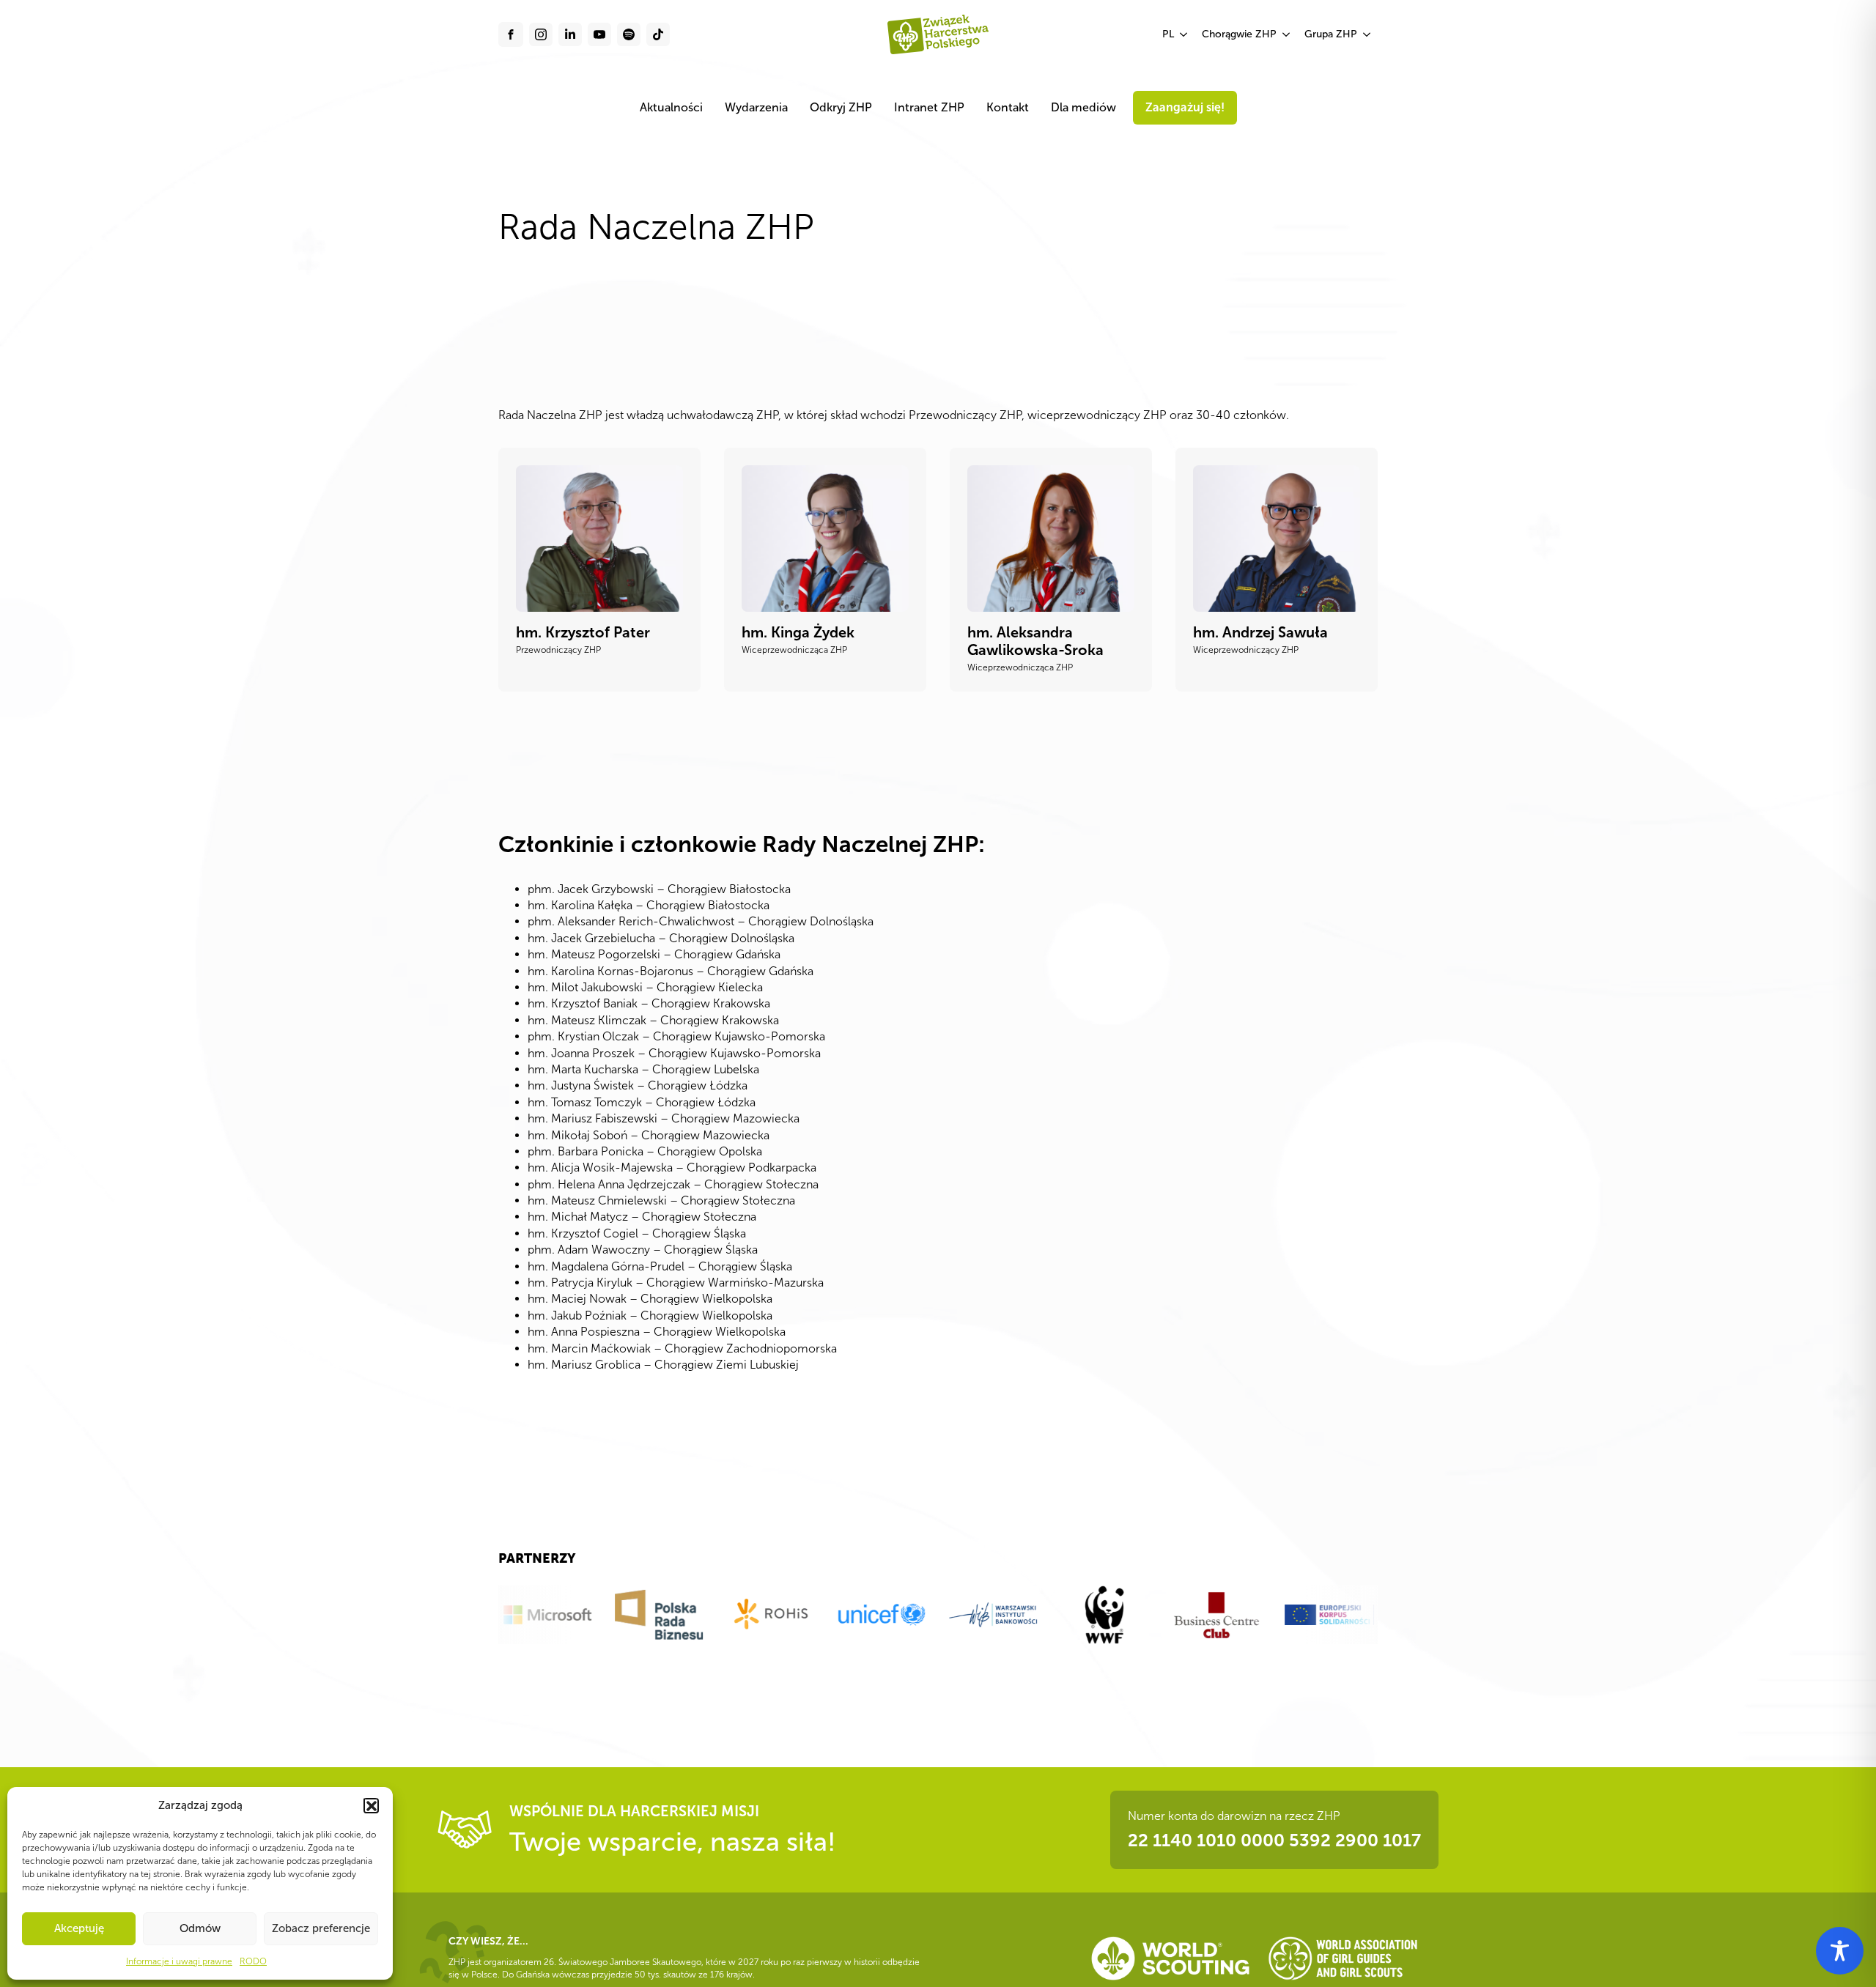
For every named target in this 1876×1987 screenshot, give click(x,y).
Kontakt (1008, 107)
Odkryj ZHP (841, 107)
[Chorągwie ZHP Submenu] (1287, 34)
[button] (371, 1805)
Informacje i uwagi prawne (179, 1961)
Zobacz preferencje (321, 1928)
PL (1168, 34)
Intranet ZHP (929, 107)
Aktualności (671, 107)
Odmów (200, 1928)
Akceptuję (79, 1928)
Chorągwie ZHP (1239, 34)
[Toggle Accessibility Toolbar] (1840, 1951)
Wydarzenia (756, 107)
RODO (253, 1961)
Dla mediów (1083, 107)
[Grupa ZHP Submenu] (1367, 34)
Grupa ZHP (1331, 34)
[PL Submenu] (1184, 34)
